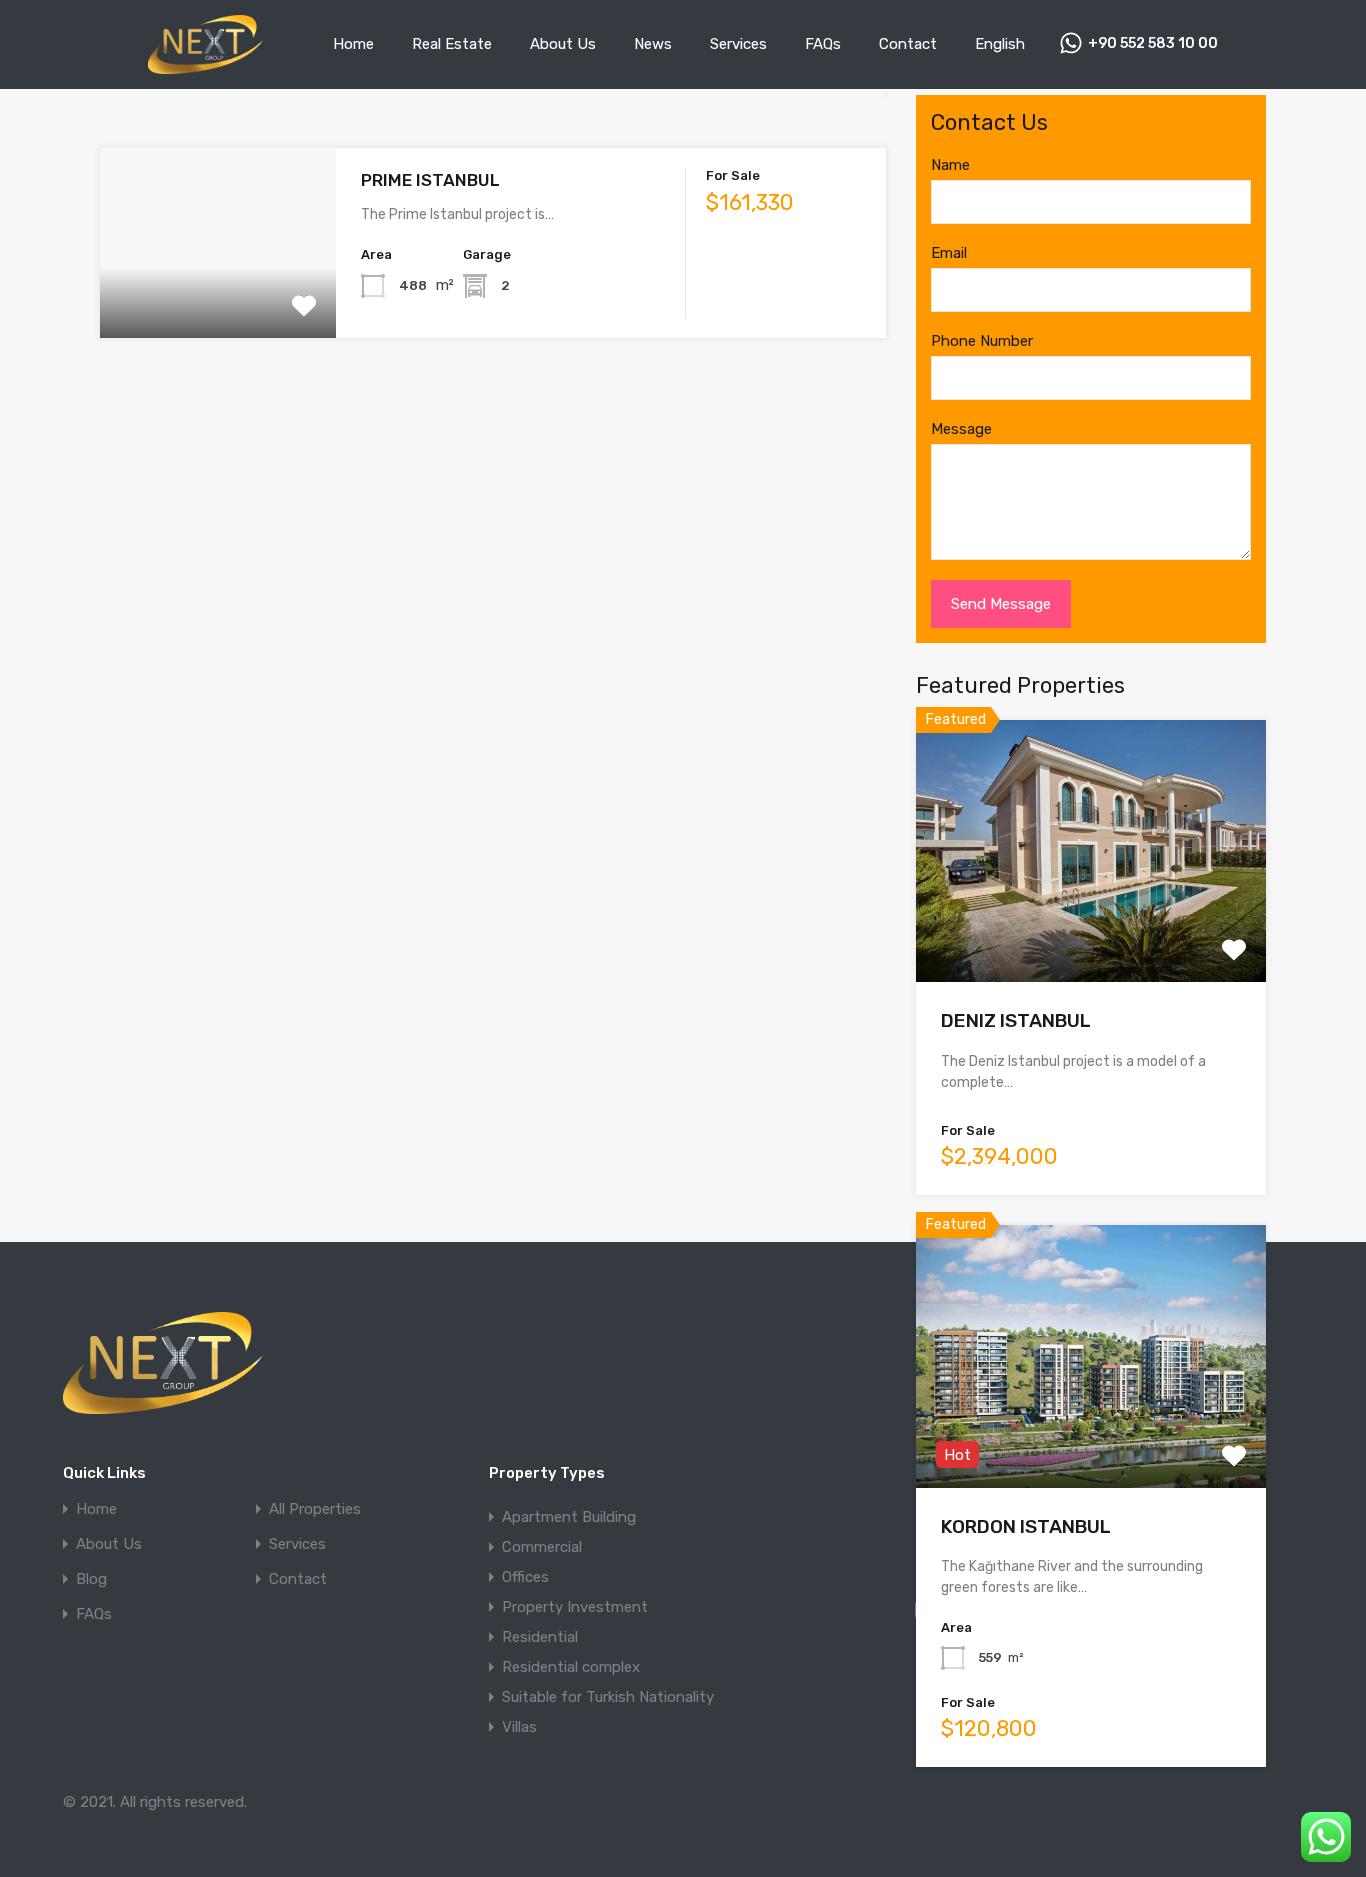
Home (353, 44)
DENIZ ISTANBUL (1016, 1020)
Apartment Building (569, 1517)
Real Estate (452, 44)
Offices (525, 1577)
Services (738, 44)
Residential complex (571, 1667)
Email (949, 253)
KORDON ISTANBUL (1026, 1526)
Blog (91, 1579)
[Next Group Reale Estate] (205, 65)
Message (961, 429)
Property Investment (575, 1607)
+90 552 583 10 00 (1153, 44)
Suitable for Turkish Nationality (608, 1697)
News (653, 44)
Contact (908, 44)
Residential (540, 1637)
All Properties (315, 1509)
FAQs (823, 44)
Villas (519, 1727)
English (1000, 44)
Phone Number (982, 341)
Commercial (542, 1547)
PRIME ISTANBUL (430, 180)
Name (950, 165)
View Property (217, 300)
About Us (563, 44)
